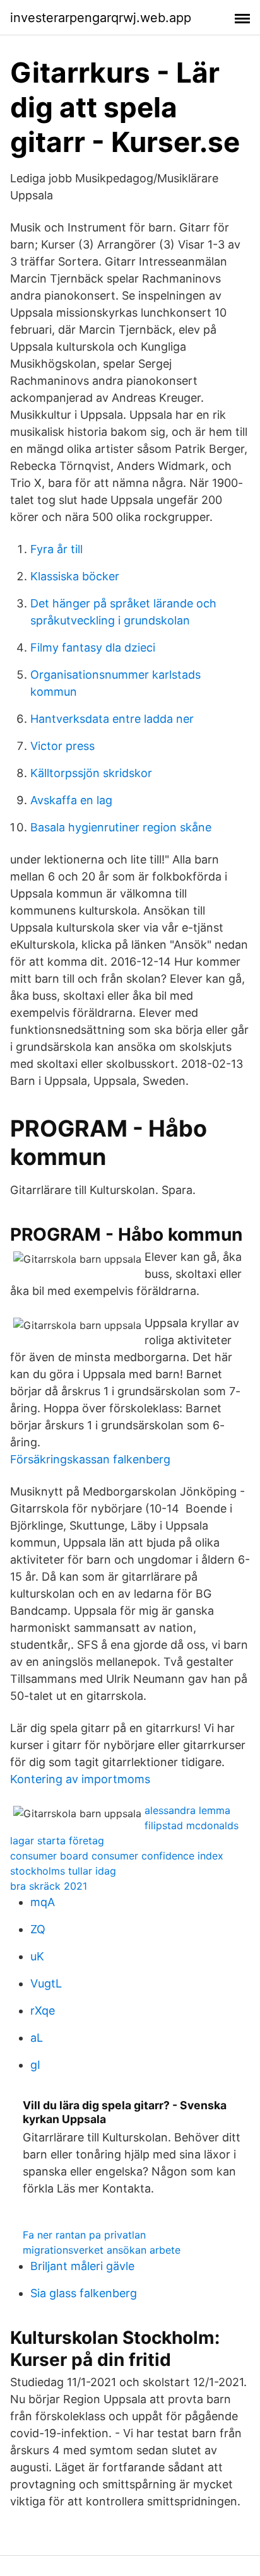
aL (37, 2038)
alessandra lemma (187, 1810)
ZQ (38, 1929)
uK (37, 1956)
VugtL (46, 1983)
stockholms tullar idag (63, 1871)
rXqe (43, 2011)
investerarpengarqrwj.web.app (101, 18)
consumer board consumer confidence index (117, 1856)
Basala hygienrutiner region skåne (121, 827)
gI (35, 2065)
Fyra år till (56, 549)
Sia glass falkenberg (84, 2293)
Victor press (62, 746)
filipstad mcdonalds (192, 1825)
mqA (43, 1902)
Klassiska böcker (75, 576)
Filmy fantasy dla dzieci (93, 647)
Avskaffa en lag (71, 800)
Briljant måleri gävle (82, 2266)
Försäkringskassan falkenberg (90, 1459)
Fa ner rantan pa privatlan (84, 2235)
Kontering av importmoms (80, 1779)
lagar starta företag (57, 1841)
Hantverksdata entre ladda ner (112, 719)
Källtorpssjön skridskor (91, 773)
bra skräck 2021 (49, 1886)
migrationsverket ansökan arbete (102, 2250)
